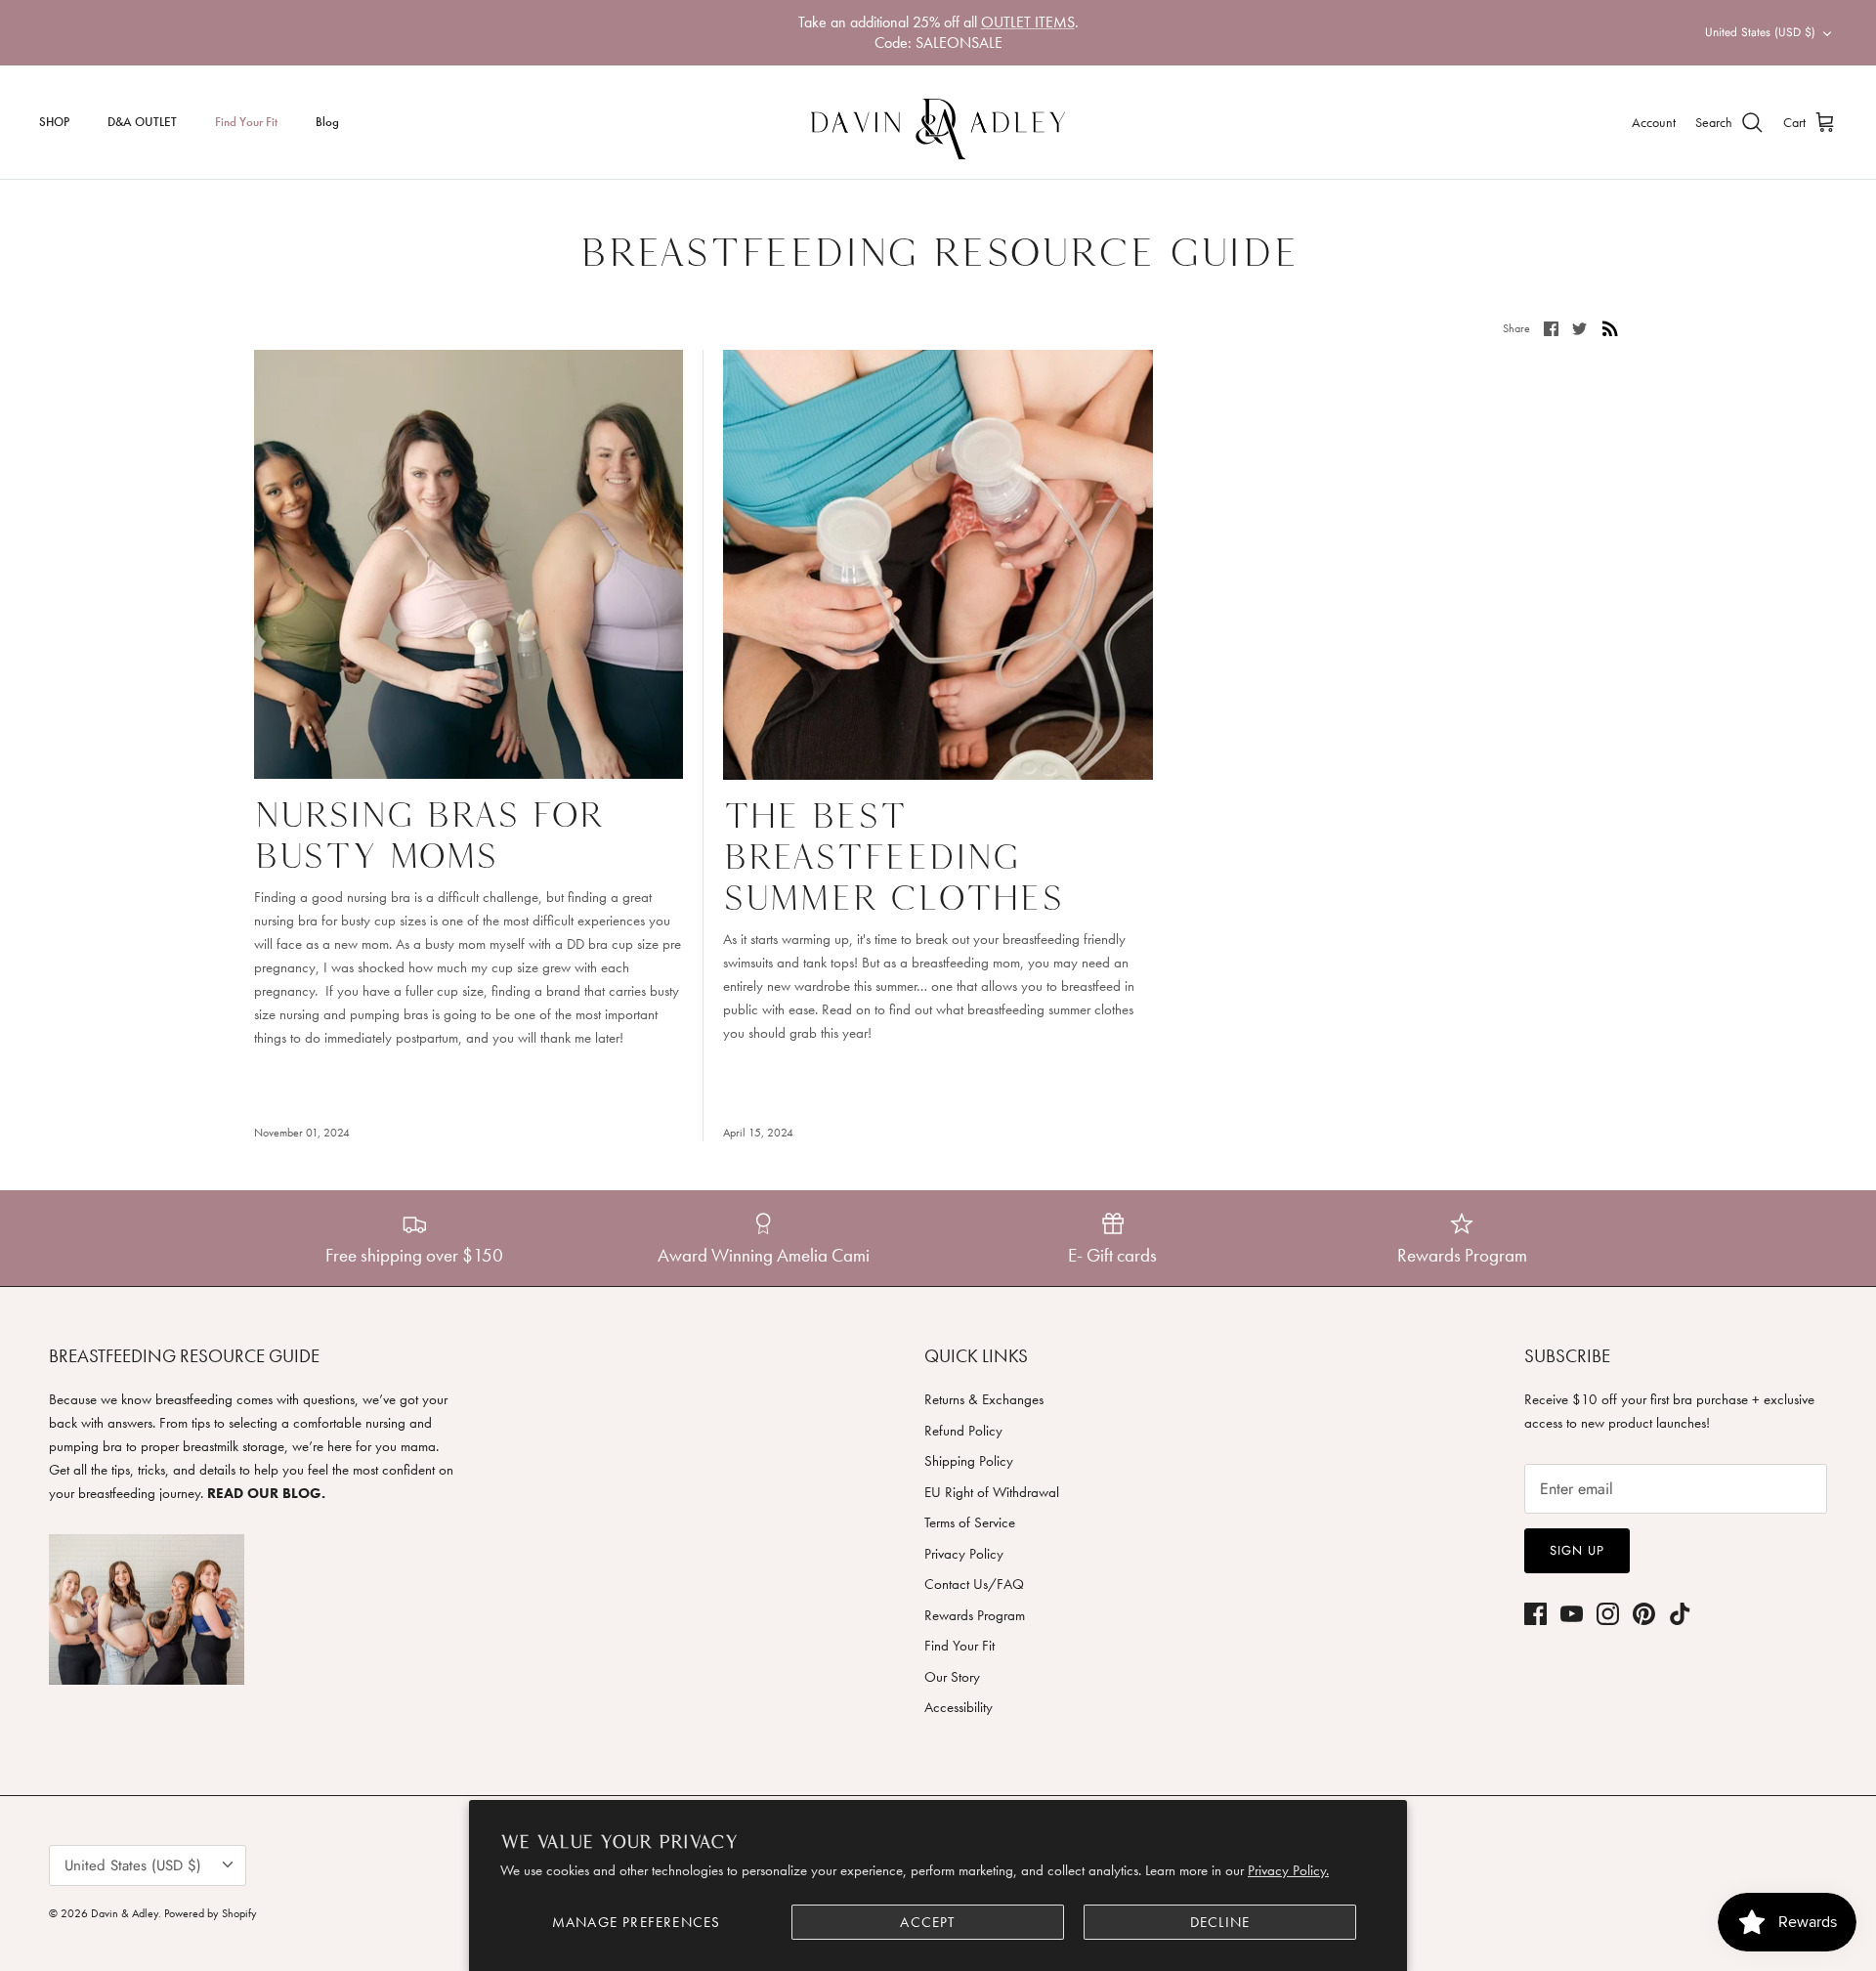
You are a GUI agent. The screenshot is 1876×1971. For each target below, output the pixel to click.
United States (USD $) (1760, 32)
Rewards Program (975, 1615)
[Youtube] (1572, 1614)
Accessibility (959, 1707)
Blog (327, 122)
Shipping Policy (969, 1461)
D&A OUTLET (142, 122)
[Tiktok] (1680, 1614)
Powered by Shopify (211, 1913)
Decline (1220, 1922)
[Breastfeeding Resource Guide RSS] (1610, 327)
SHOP (54, 122)
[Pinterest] (1644, 1614)
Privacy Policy (964, 1554)
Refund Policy (963, 1431)
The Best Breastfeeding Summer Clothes (893, 856)
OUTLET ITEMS (1028, 22)
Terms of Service (970, 1522)
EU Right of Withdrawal (992, 1492)
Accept (927, 1922)
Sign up (1577, 1550)
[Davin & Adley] (938, 122)
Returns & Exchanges (984, 1399)
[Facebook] (1535, 1614)
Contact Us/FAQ (974, 1584)
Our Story (952, 1677)
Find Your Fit (246, 122)
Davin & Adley (125, 1913)
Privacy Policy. (1288, 1870)
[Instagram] (1608, 1614)
